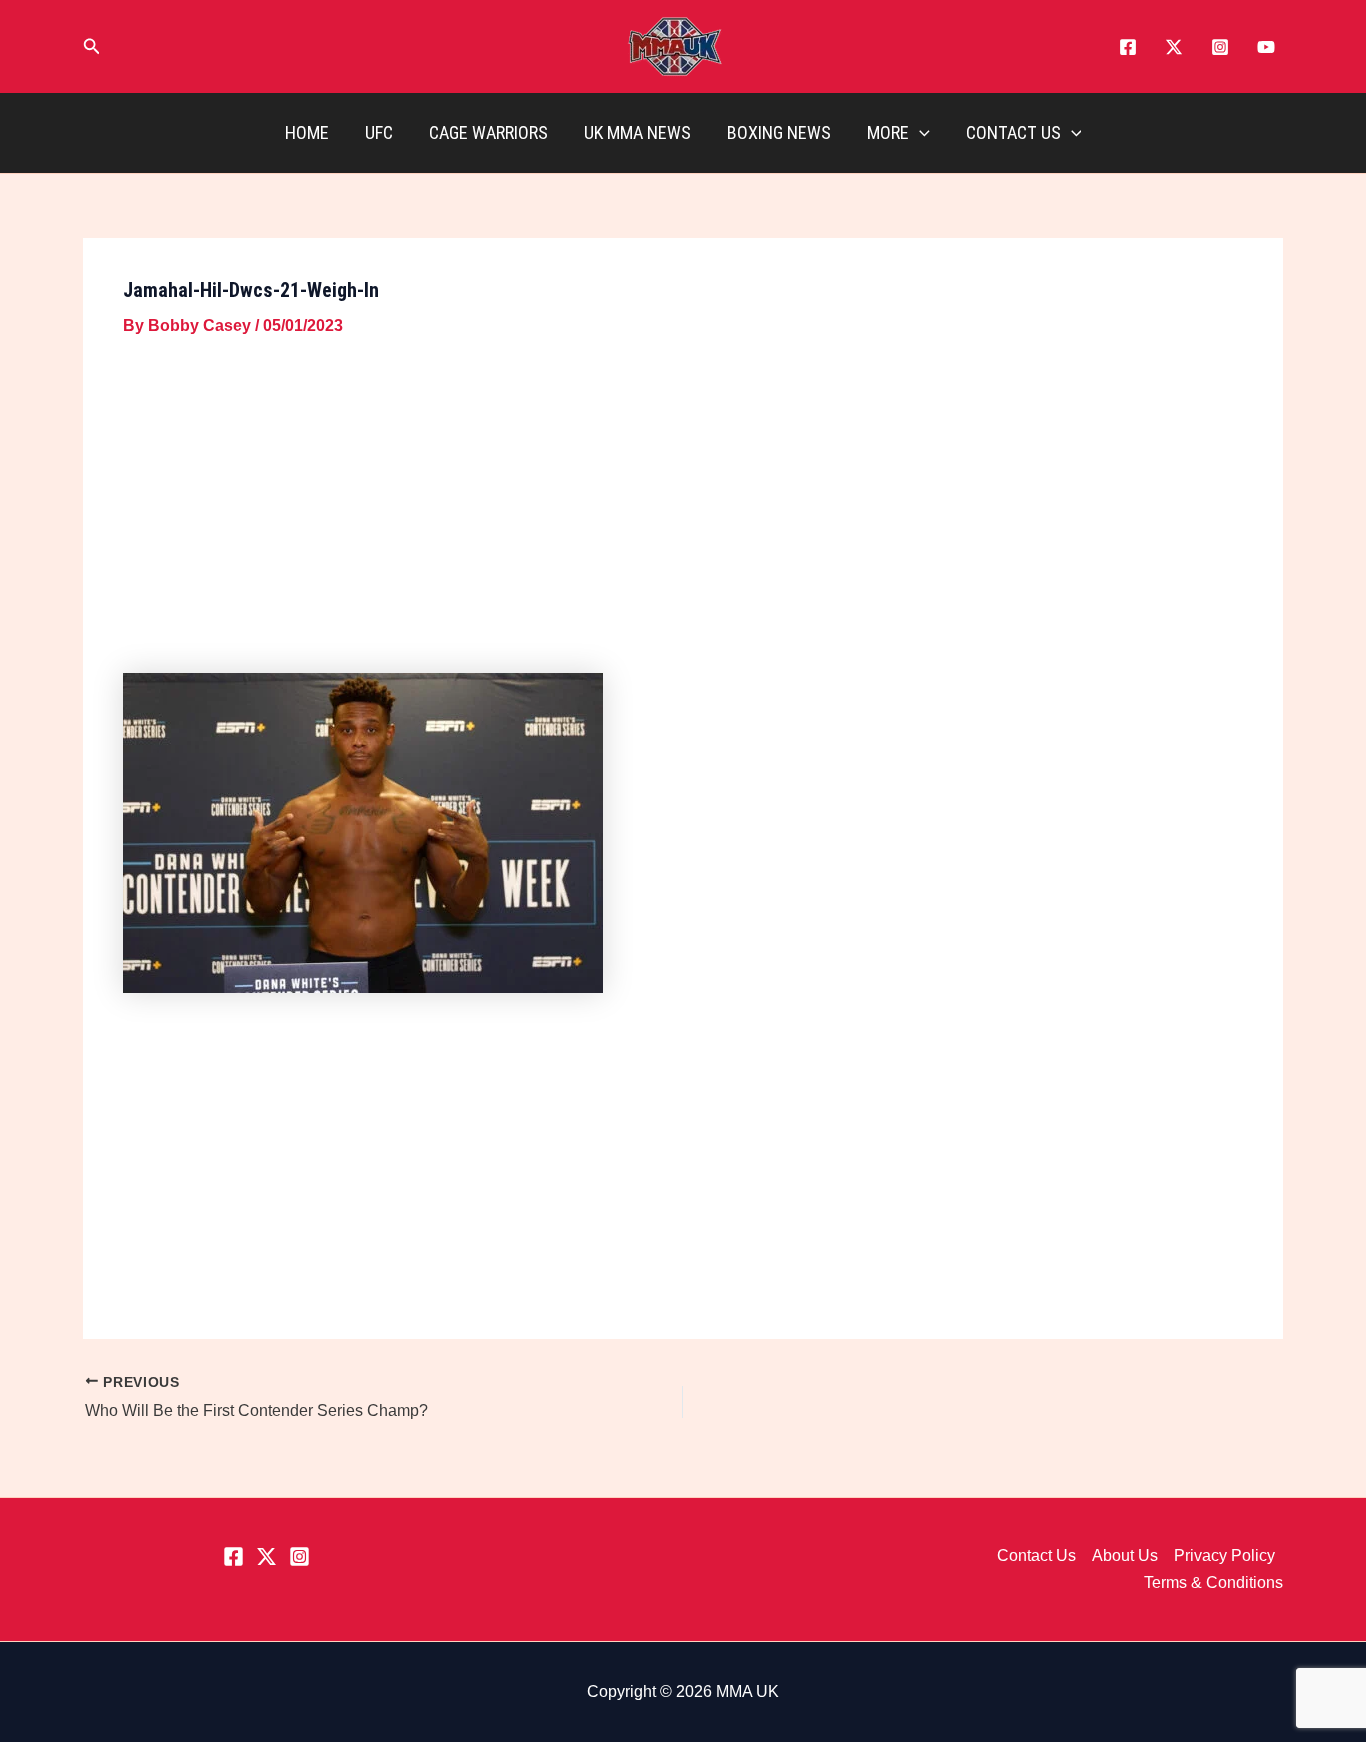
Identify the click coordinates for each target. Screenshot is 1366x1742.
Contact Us (1013, 132)
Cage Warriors (488, 132)
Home (307, 132)
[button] (92, 47)
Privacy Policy (1224, 1555)
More (888, 132)
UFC (379, 132)
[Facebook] (1128, 47)
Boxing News (779, 132)
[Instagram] (1220, 47)
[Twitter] (1174, 47)
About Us (1125, 1555)
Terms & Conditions (1213, 1582)
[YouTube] (1266, 47)
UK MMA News (637, 132)
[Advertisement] (683, 509)
